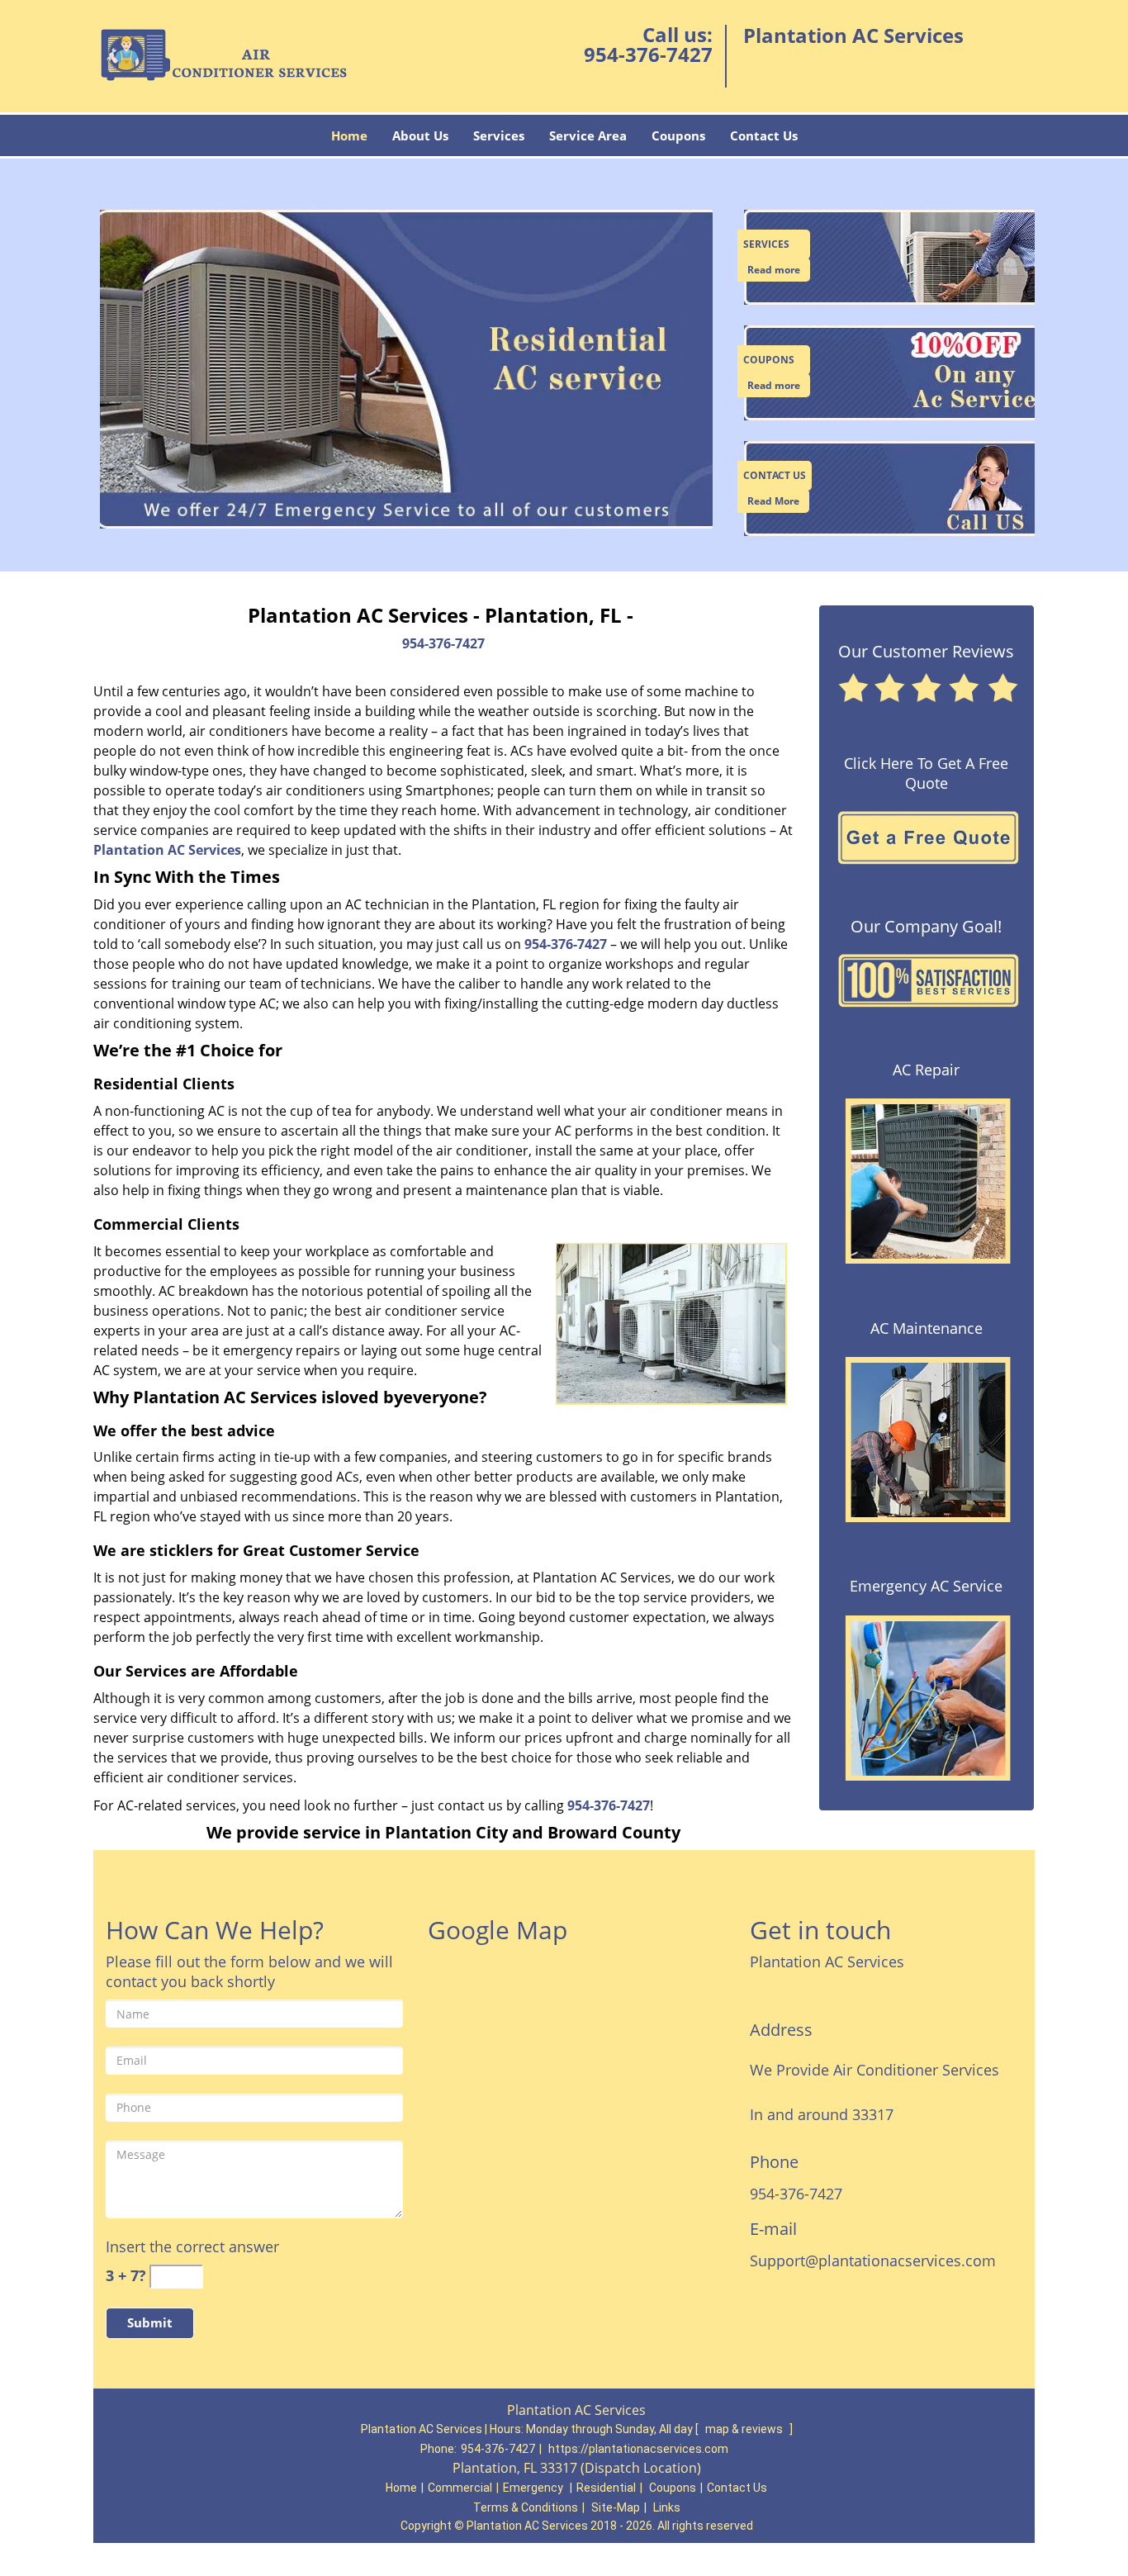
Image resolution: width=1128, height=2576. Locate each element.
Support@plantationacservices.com (873, 2261)
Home (349, 135)
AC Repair (926, 1070)
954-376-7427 (648, 54)
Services (499, 135)
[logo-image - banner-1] (403, 370)
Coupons (678, 135)
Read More (773, 501)
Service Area (588, 135)
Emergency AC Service (926, 1586)
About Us (420, 135)
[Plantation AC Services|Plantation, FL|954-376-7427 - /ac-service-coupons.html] (892, 372)
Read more (774, 270)
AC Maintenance (927, 1328)
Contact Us (764, 135)
